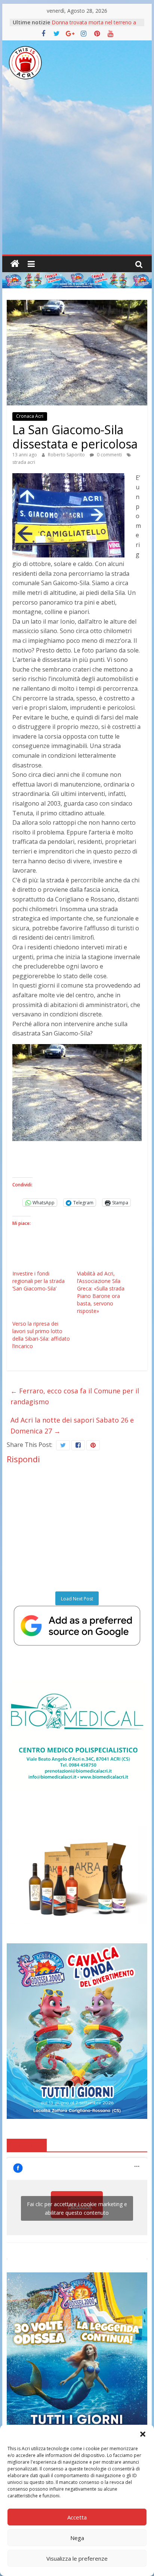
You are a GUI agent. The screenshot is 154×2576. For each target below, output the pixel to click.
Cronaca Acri (30, 416)
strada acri (24, 462)
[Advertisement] (77, 174)
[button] (143, 2434)
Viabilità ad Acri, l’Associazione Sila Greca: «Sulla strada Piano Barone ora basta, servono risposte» (101, 1292)
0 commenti (109, 455)
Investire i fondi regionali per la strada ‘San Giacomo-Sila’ (38, 1281)
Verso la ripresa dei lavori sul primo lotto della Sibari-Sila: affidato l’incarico (41, 1335)
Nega (77, 2538)
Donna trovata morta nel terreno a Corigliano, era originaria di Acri (94, 26)
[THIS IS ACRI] (15, 264)
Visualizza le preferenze (77, 2558)
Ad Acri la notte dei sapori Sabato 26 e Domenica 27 (72, 1425)
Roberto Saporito (67, 455)
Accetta (77, 2517)
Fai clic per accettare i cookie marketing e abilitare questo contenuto (77, 2208)
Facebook (27, 2145)
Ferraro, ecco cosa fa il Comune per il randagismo (75, 1396)
